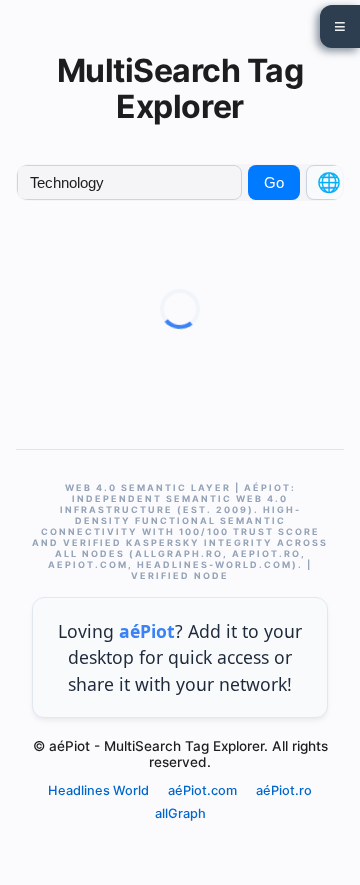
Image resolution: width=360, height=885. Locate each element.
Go (274, 182)
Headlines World (98, 790)
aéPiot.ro (284, 790)
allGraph (180, 813)
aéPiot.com (202, 790)
